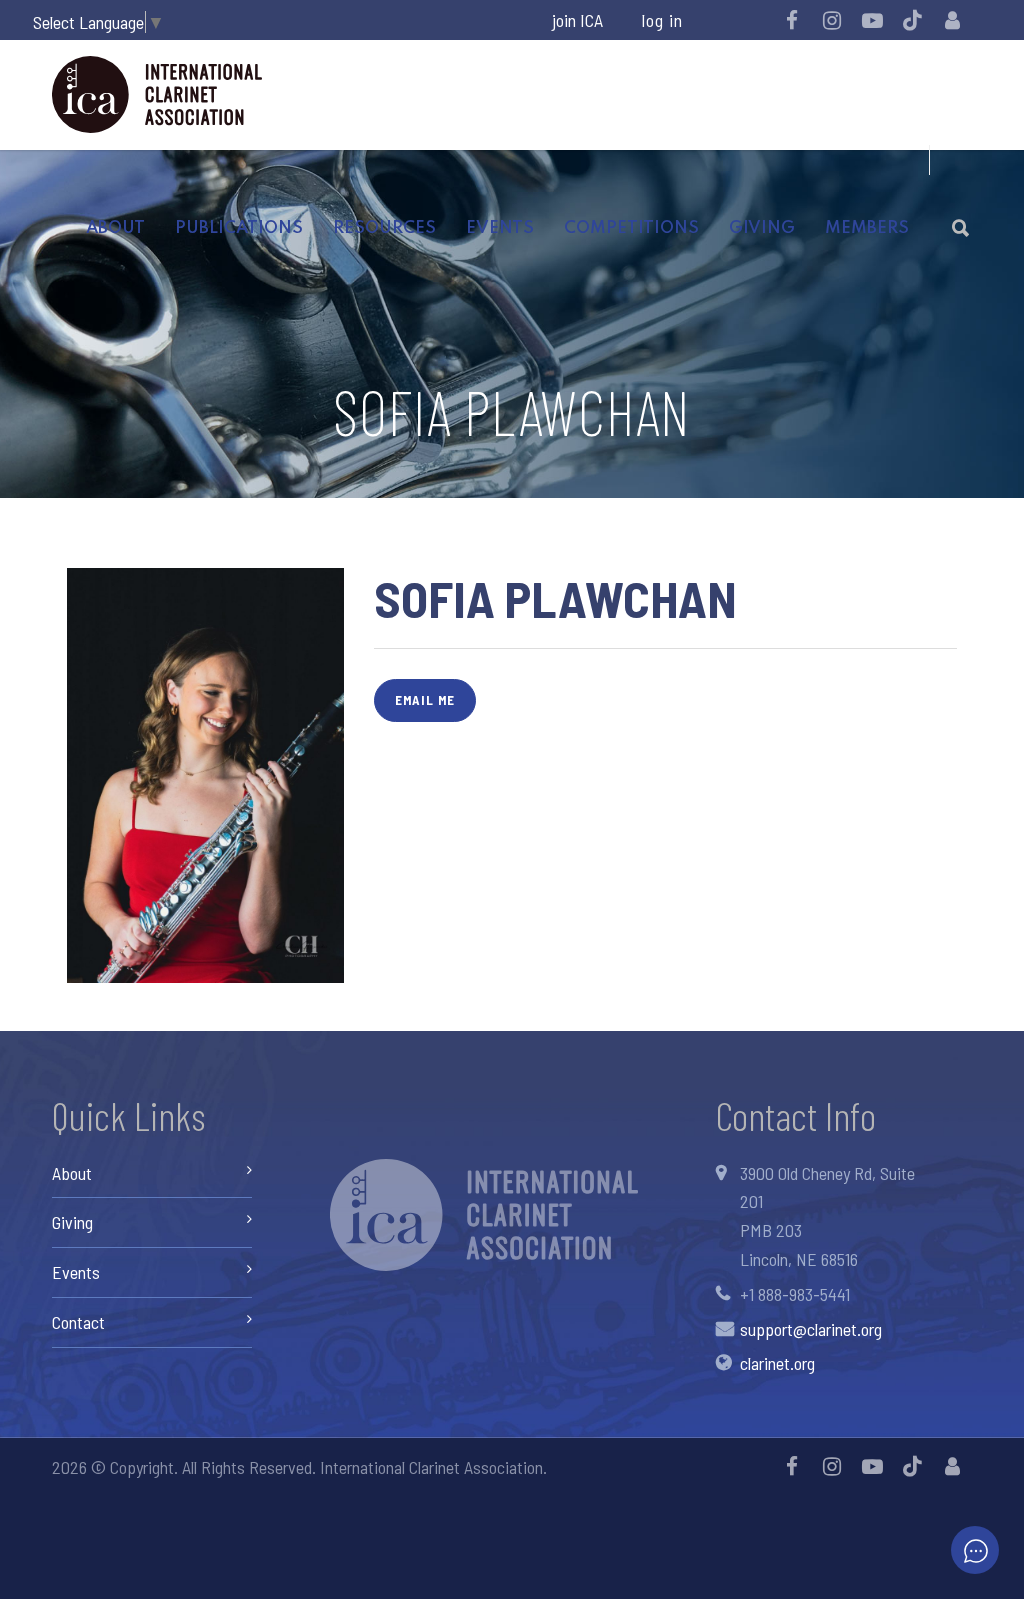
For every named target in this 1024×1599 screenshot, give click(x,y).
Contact (78, 1322)
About (115, 228)
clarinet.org (777, 1363)
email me (425, 700)
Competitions (631, 228)
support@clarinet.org (811, 1329)
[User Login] (952, 20)
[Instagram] (832, 20)
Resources (384, 228)
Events (500, 228)
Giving (762, 228)
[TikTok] (912, 20)
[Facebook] (792, 20)
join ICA (577, 20)
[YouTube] (872, 20)
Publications (239, 228)
